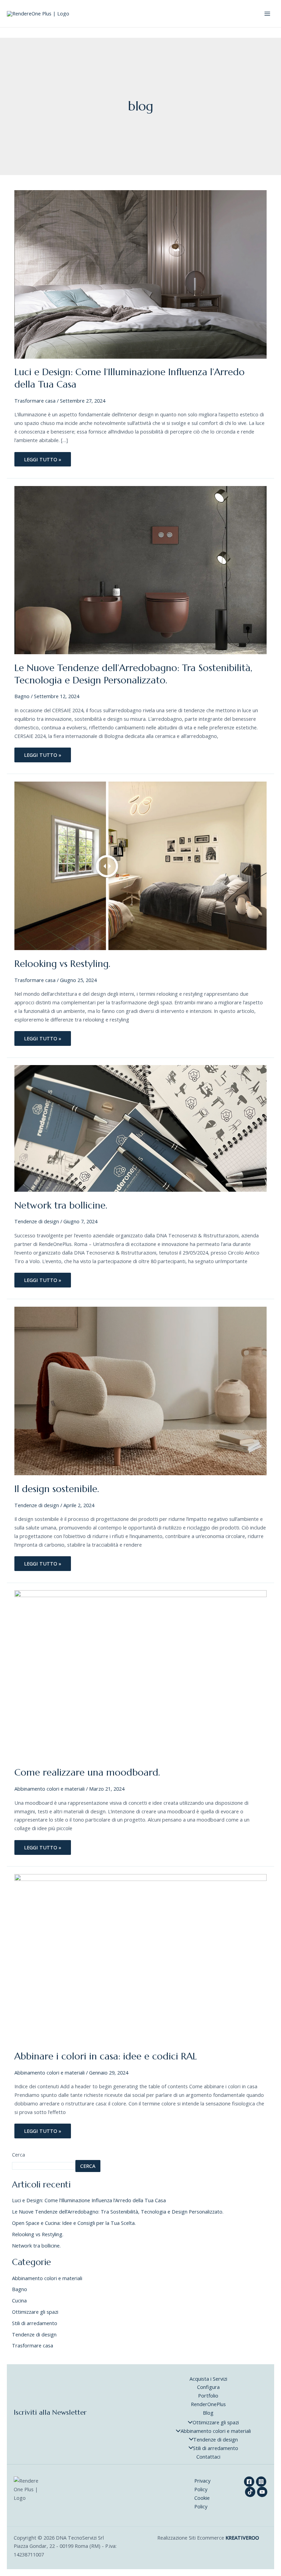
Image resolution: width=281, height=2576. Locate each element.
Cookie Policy (202, 2502)
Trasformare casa (35, 401)
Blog (208, 2413)
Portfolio (208, 2395)
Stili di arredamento (35, 2323)
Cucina (19, 2300)
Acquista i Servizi (208, 2379)
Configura (208, 2387)
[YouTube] (262, 2492)
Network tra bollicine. (61, 1205)
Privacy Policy (202, 2485)
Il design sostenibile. (57, 1489)
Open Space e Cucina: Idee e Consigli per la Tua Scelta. (74, 2223)
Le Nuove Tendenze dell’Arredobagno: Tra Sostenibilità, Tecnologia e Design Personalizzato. (133, 674)
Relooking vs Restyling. (62, 964)
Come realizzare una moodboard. (87, 1772)
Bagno (22, 696)
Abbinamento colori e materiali (50, 1789)
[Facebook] (249, 2482)
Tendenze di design (37, 1221)
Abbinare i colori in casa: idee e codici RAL (106, 2056)
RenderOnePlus (208, 2404)
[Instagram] (261, 2482)
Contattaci (208, 2457)
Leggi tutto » (46, 457)
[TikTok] (250, 2492)
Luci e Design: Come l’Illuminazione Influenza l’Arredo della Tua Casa (89, 2200)
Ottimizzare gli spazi (35, 2312)
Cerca (19, 2155)
